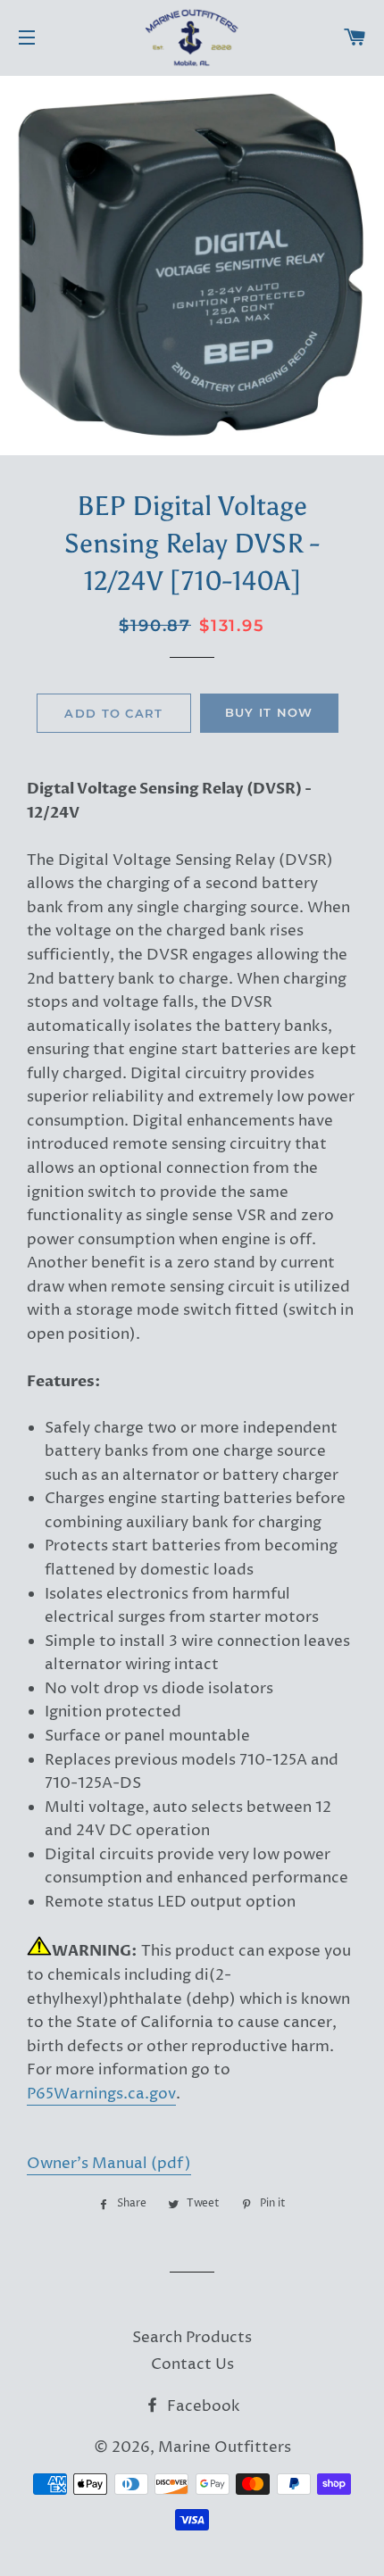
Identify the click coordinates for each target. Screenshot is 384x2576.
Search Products (192, 2338)
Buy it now (269, 712)
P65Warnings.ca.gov (101, 2094)
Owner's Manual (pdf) (109, 2164)
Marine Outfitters (225, 2447)
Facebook (202, 2406)
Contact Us (192, 2364)
